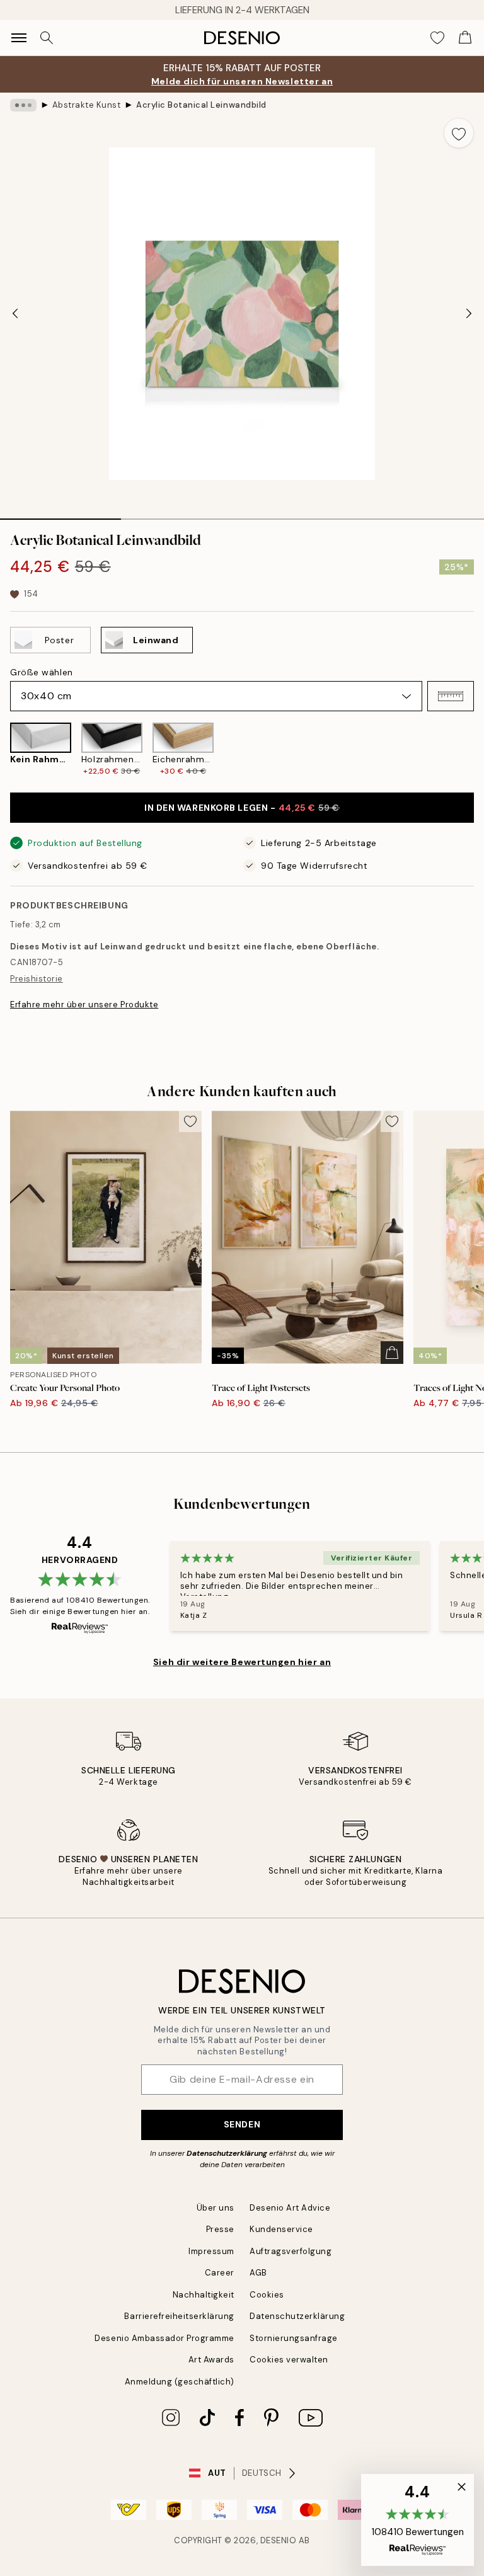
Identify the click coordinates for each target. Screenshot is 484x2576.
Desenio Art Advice (290, 2208)
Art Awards (211, 2360)
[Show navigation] (19, 38)
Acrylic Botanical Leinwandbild (201, 105)
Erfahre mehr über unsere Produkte (84, 1005)
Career (220, 2273)
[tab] (60, 515)
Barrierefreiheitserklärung (179, 2316)
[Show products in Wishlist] (437, 38)
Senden (242, 2124)
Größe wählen (42, 672)
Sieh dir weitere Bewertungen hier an (242, 1662)
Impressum (211, 2251)
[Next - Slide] (469, 314)
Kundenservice (281, 2229)
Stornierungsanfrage (294, 2338)
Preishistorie (37, 979)
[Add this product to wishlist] (459, 133)
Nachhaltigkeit (204, 2295)
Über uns (216, 2208)
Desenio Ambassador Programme (164, 2338)
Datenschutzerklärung (227, 2153)
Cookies (267, 2295)
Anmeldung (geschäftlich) (180, 2382)
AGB (258, 2273)
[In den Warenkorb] (392, 1353)
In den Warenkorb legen (242, 808)
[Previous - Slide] (15, 314)
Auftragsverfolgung (291, 2251)
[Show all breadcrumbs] (23, 105)
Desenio (279, 2540)
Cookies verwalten (289, 2360)
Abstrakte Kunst (87, 105)
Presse (220, 2229)
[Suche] (47, 38)
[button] (451, 696)
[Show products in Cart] (465, 38)
